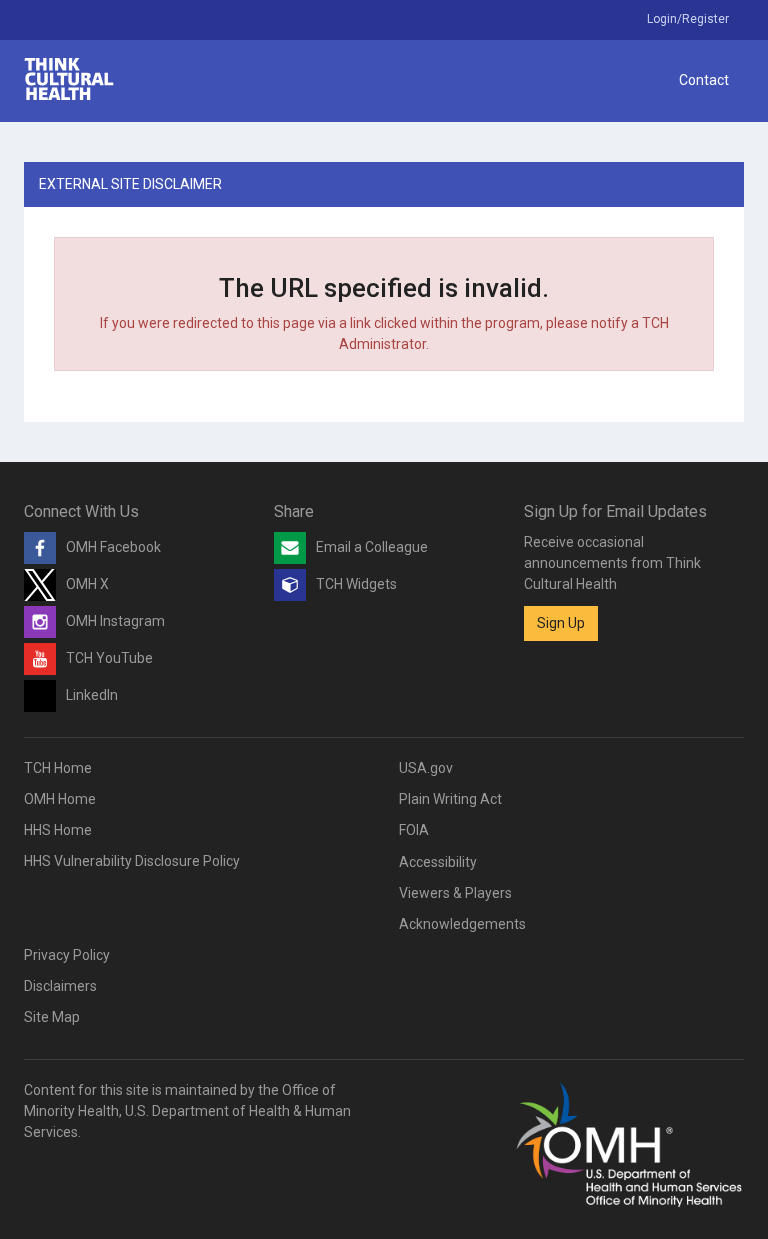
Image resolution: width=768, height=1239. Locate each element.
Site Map (52, 1017)
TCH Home (58, 768)
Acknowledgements (462, 924)
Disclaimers (60, 986)
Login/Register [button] (688, 19)
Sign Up (561, 623)
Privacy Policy (67, 955)
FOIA (414, 830)
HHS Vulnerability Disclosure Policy (132, 861)
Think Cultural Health (69, 79)
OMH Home (60, 799)
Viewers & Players (455, 893)
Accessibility (438, 862)
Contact (704, 80)
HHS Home (58, 830)
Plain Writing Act (450, 799)
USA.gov (426, 768)
